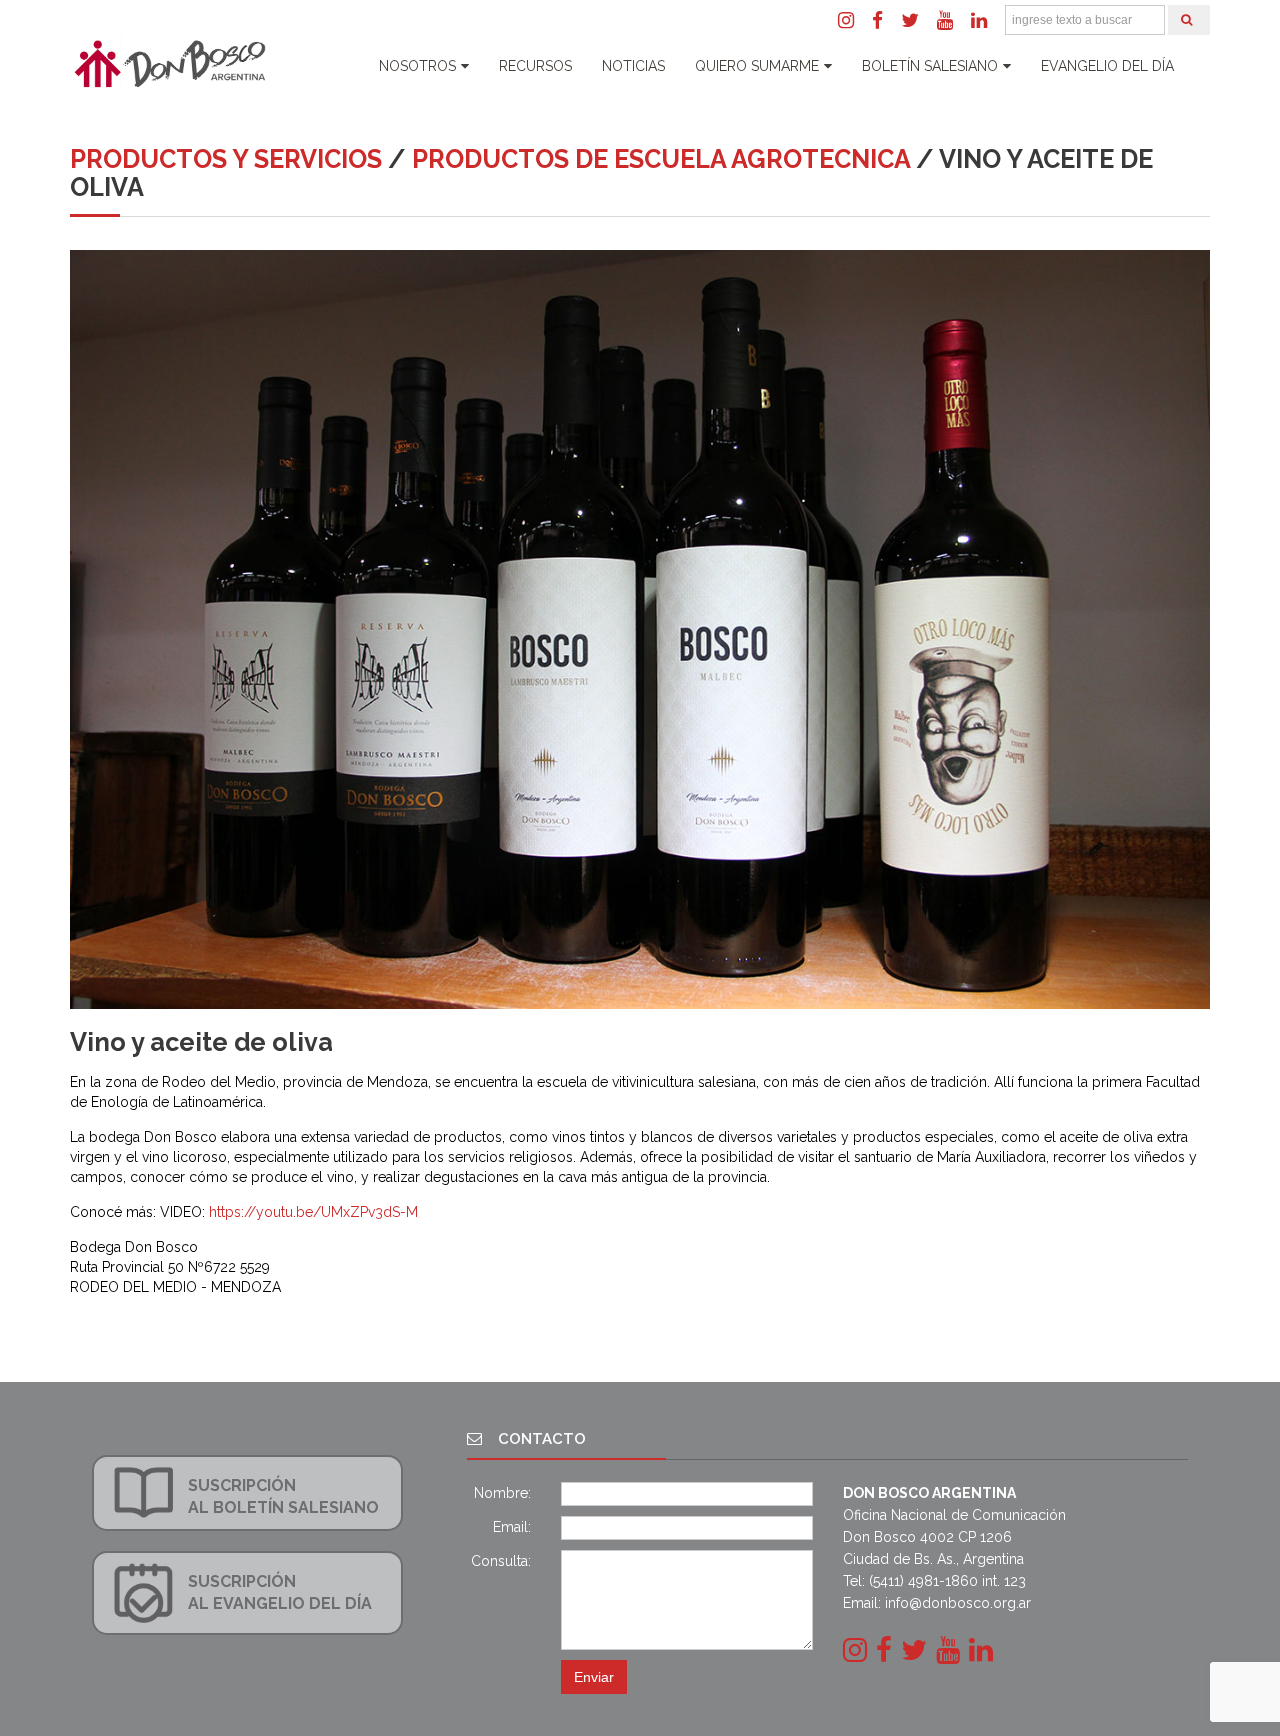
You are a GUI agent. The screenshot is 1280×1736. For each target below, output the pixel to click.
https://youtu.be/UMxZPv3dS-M (313, 1212)
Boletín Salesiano (930, 66)
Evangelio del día (1107, 66)
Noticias (633, 66)
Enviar (594, 1677)
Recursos (535, 66)
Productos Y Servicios (226, 159)
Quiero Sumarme (757, 66)
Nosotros (417, 66)
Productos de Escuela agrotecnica (661, 159)
